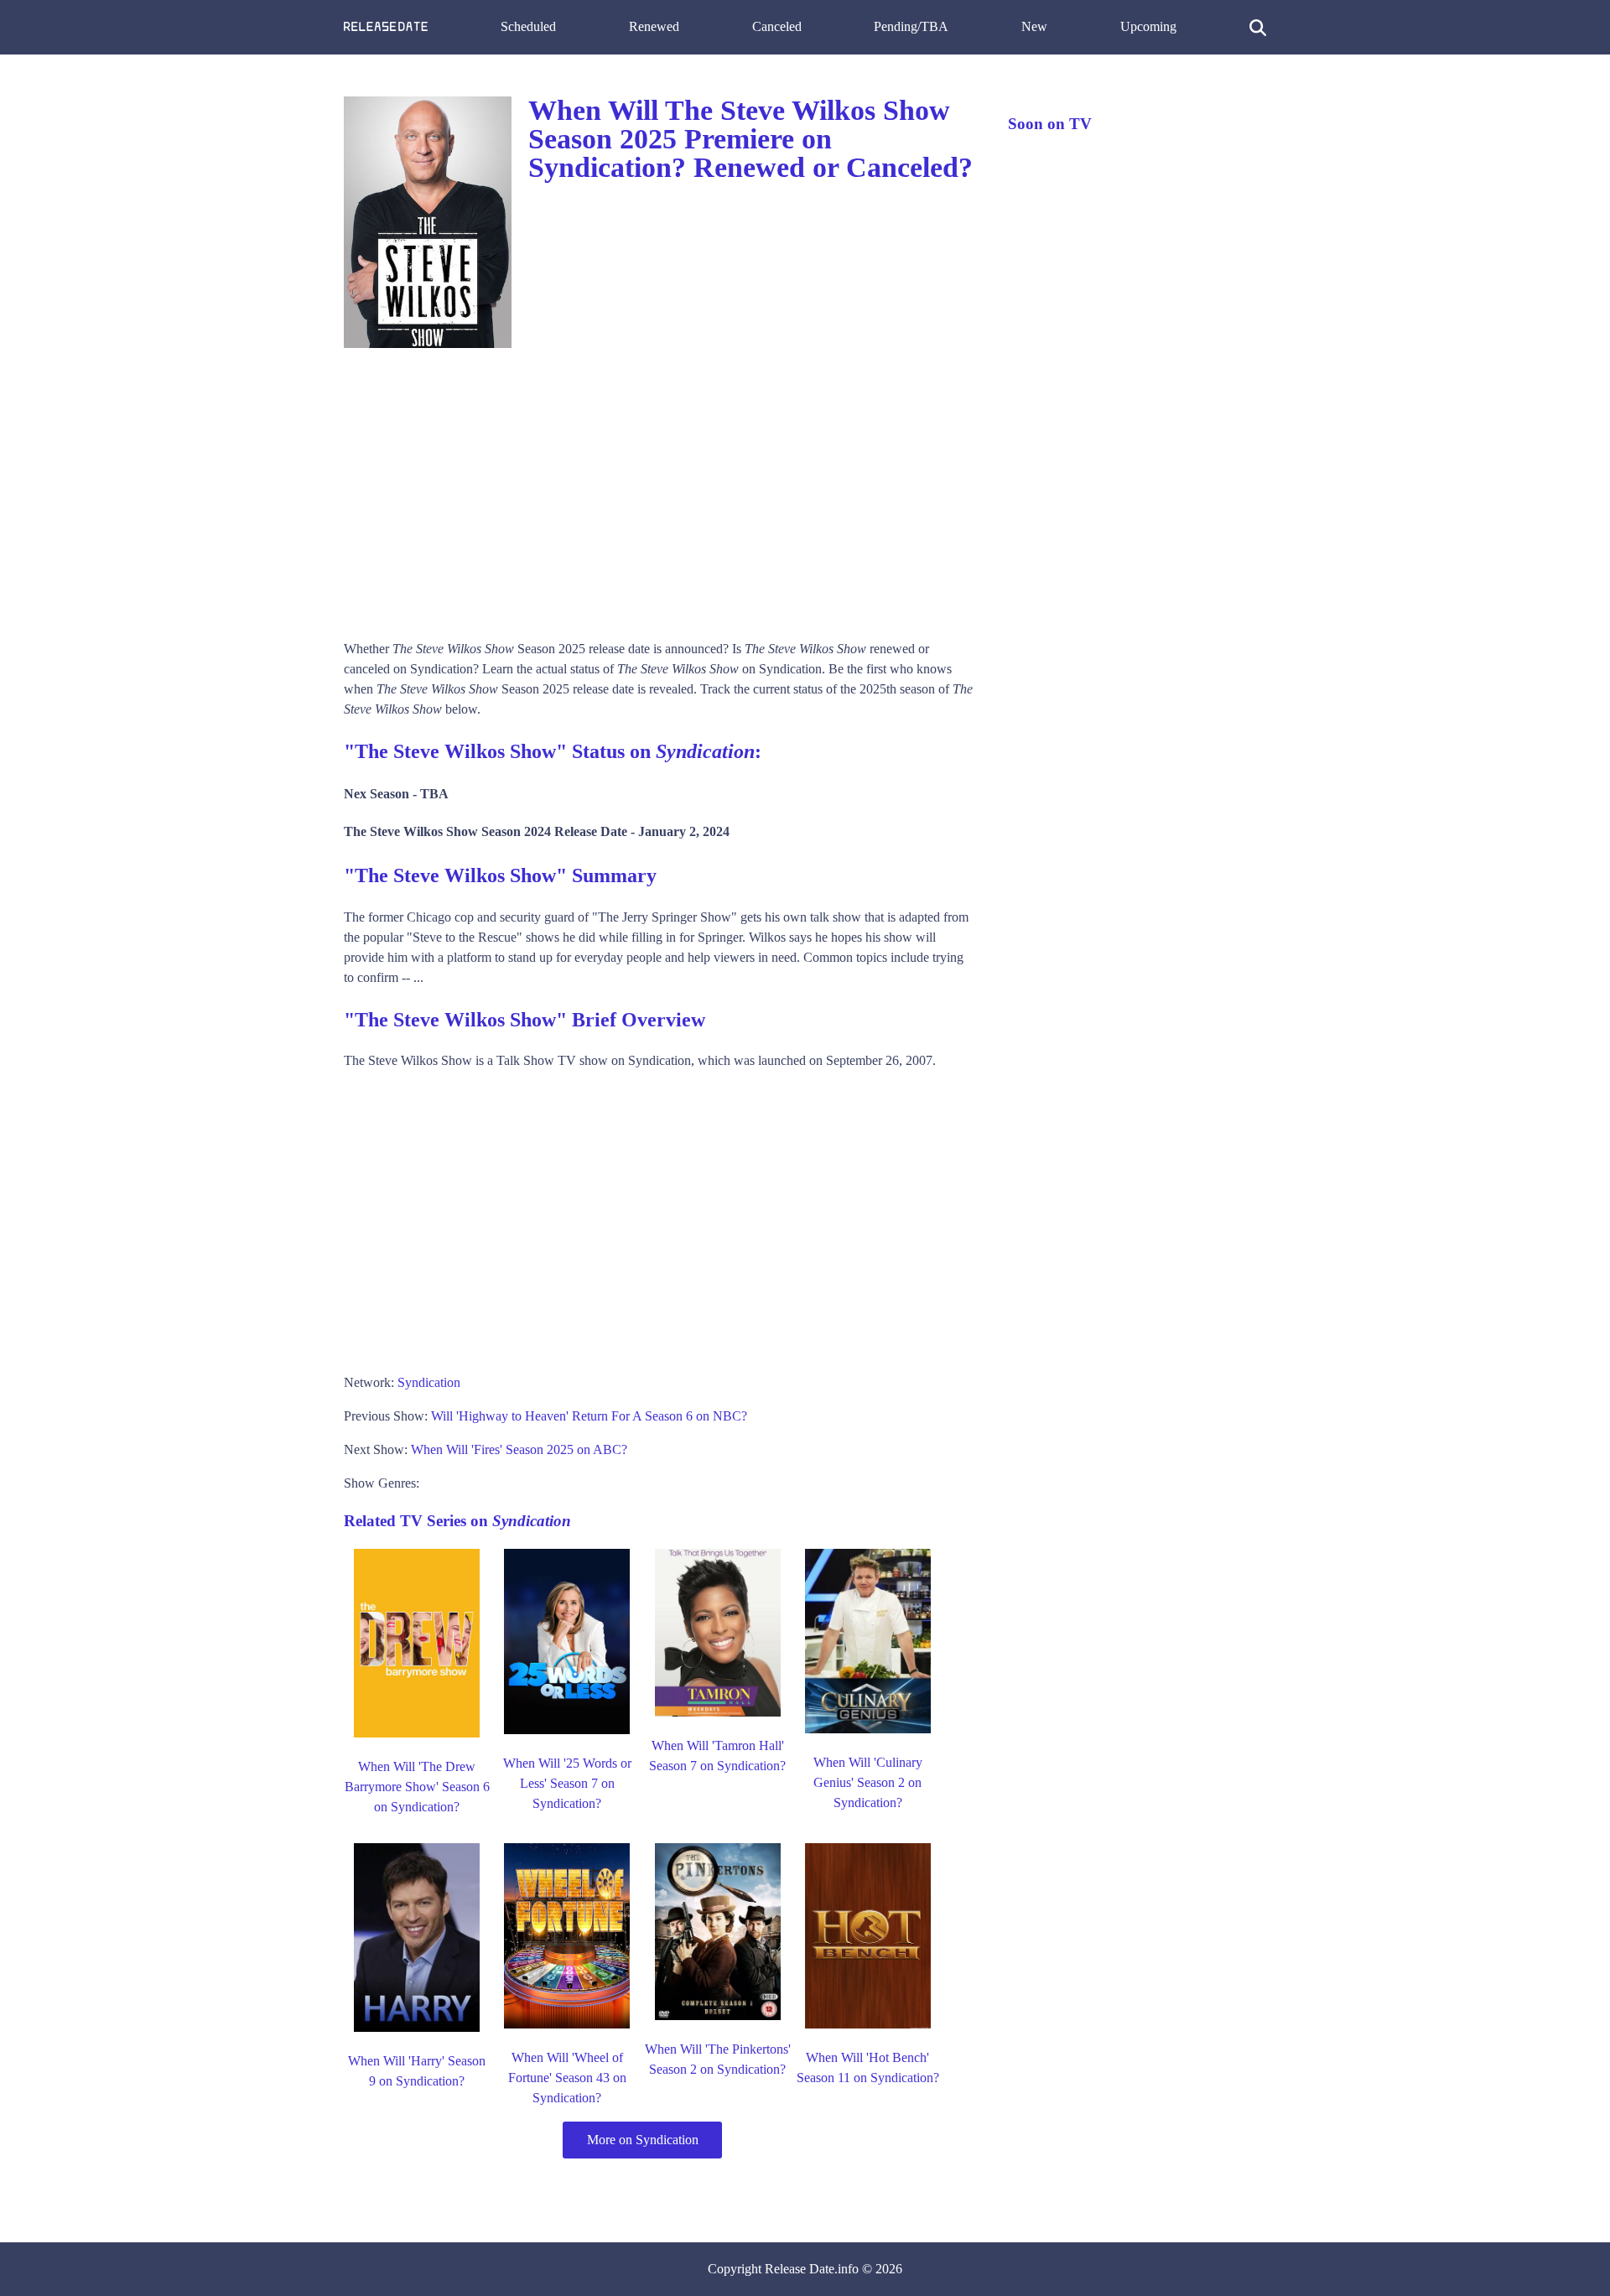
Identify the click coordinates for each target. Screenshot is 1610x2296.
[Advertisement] (659, 488)
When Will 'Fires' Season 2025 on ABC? (519, 1449)
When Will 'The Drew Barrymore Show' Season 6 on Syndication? (417, 1787)
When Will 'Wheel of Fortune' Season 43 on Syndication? (567, 2078)
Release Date (800, 2269)
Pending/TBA (911, 26)
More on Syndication (643, 2140)
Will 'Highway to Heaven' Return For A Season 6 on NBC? (589, 1416)
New (1034, 26)
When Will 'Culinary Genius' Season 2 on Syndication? (868, 1782)
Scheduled (528, 26)
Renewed (654, 26)
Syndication (429, 1382)
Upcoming (1148, 26)
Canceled (777, 26)
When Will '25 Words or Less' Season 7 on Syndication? (567, 1783)
